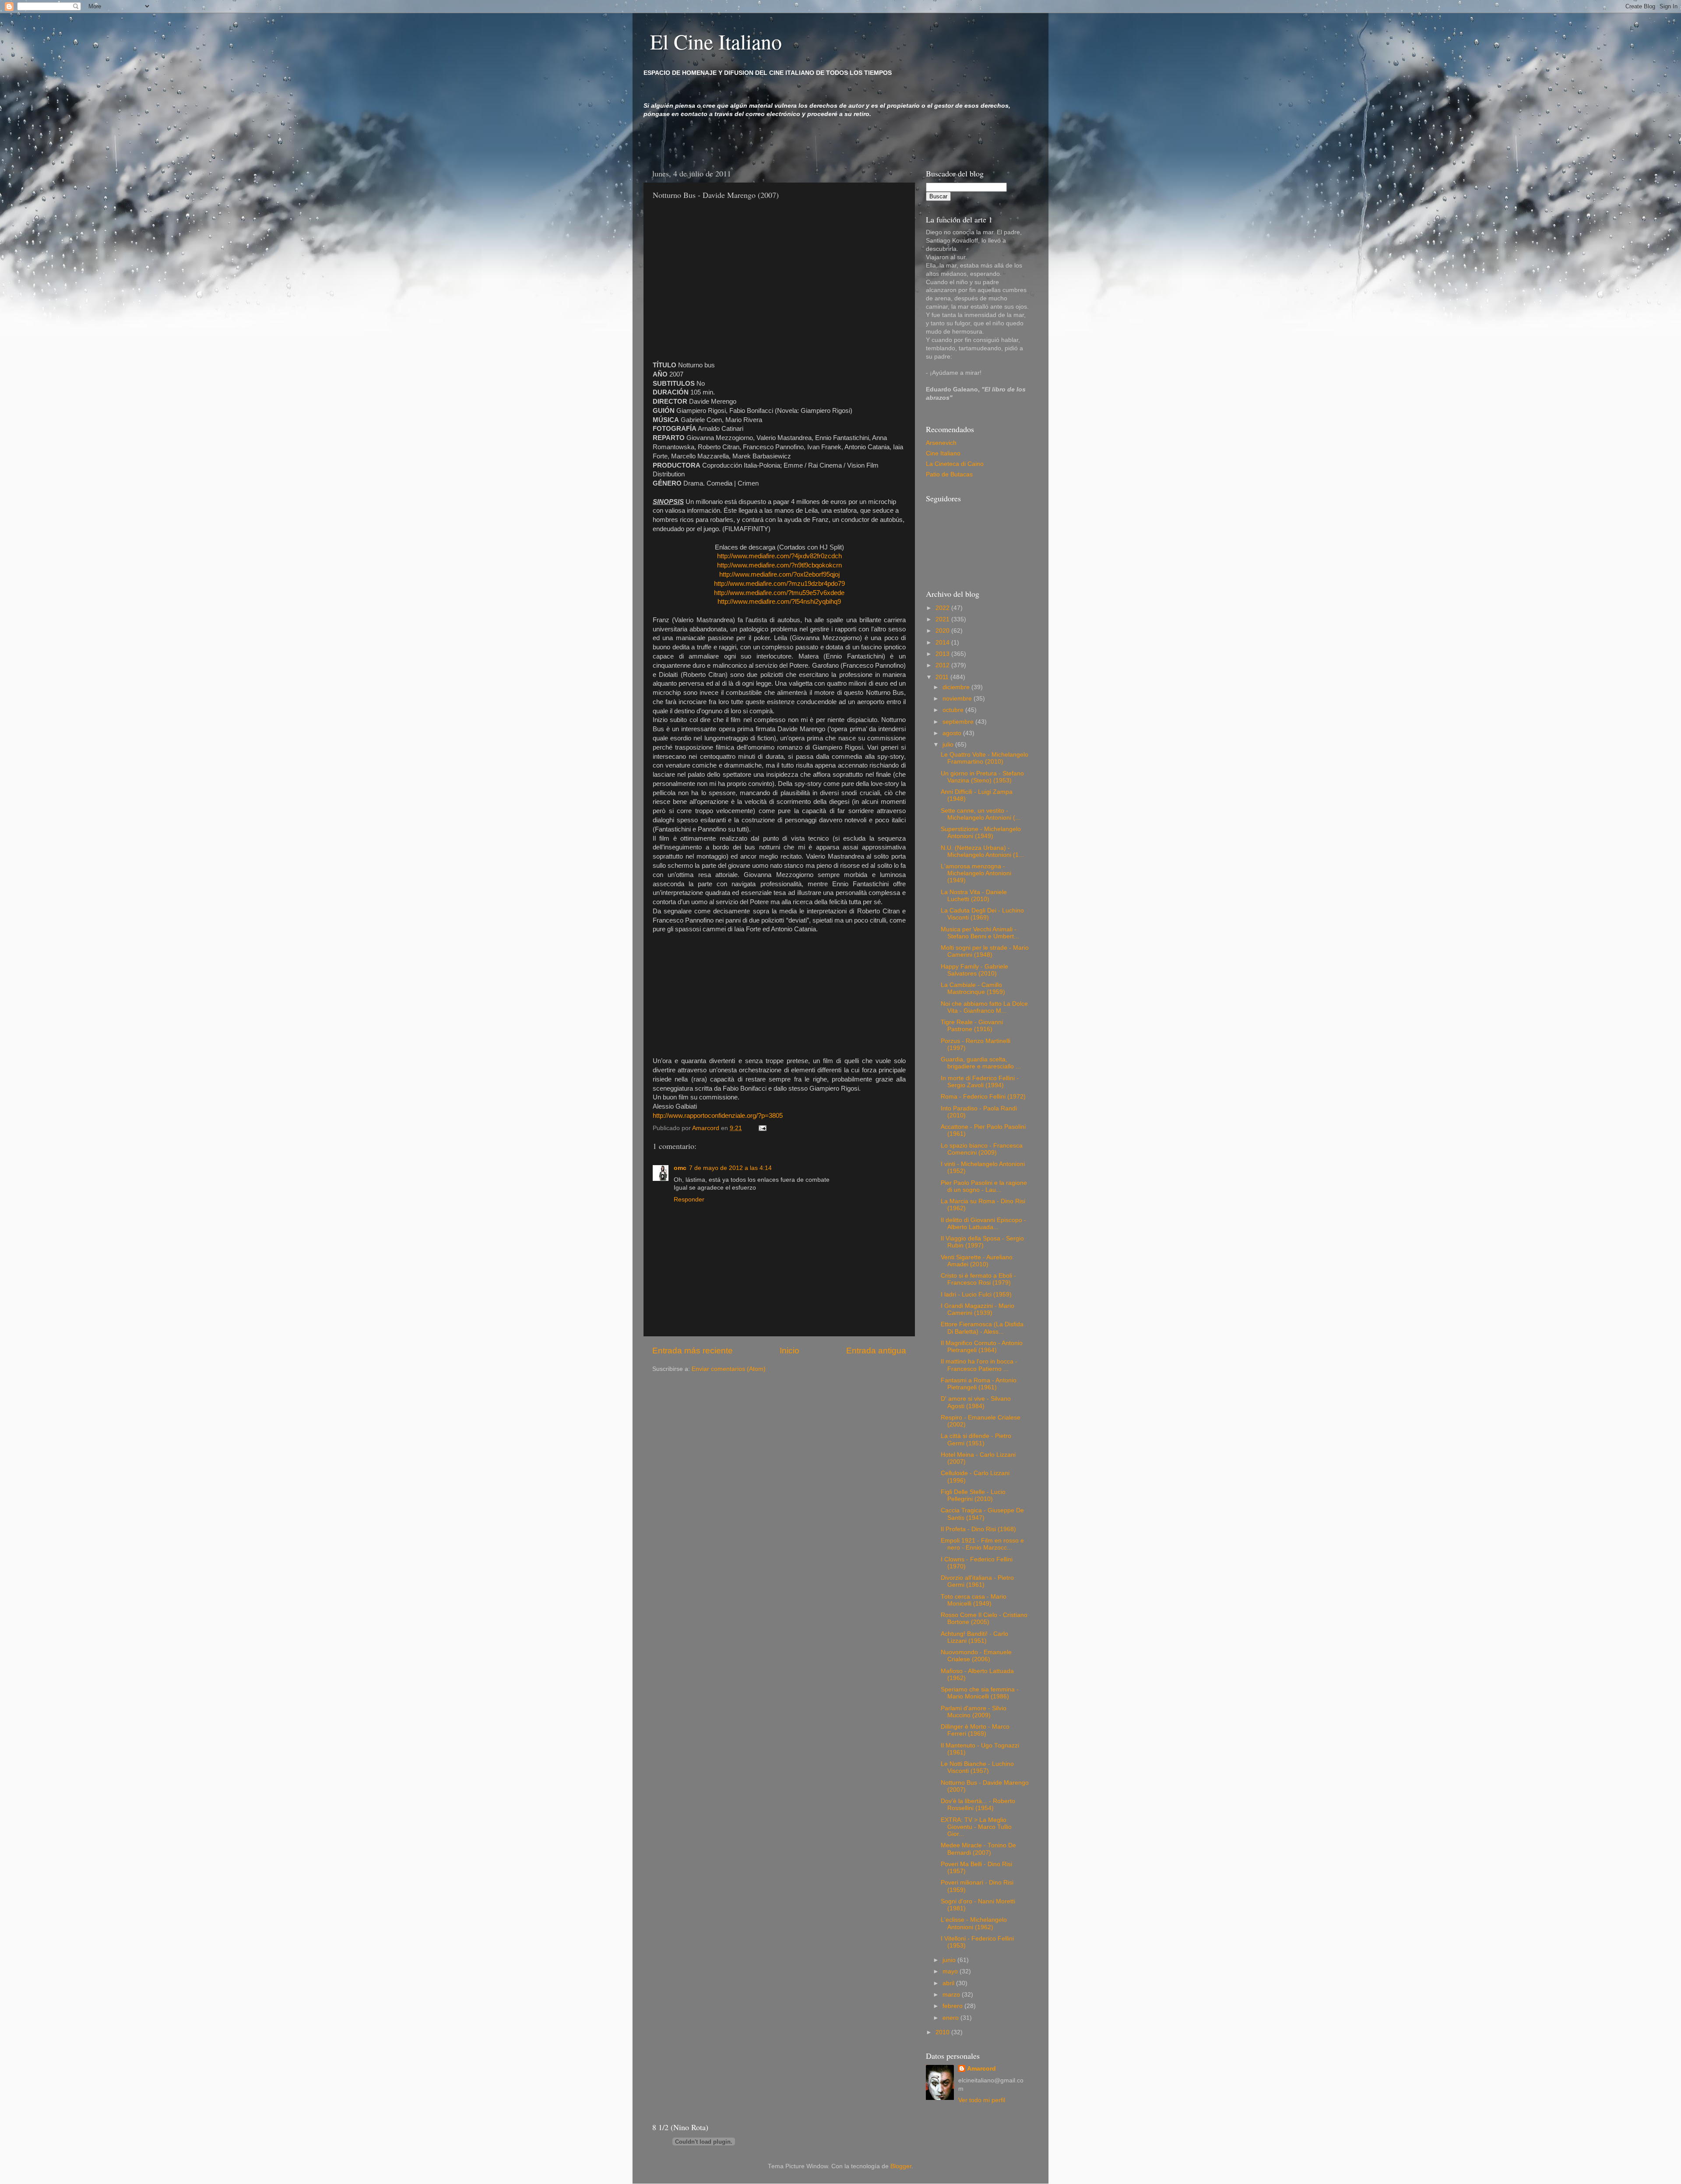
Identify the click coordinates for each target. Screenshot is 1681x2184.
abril (949, 1983)
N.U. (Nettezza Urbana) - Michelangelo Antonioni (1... (982, 851)
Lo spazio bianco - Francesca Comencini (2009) (982, 1149)
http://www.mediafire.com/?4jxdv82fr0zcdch (779, 556)
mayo (951, 1971)
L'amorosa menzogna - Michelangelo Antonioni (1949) (976, 873)
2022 (943, 608)
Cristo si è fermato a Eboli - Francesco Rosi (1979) (978, 1279)
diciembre (957, 687)
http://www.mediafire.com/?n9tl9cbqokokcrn (779, 565)
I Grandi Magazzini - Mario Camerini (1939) (978, 1309)
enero (951, 2018)
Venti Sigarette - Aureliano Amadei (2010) (977, 1261)
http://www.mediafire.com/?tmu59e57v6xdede (779, 593)
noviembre (958, 699)
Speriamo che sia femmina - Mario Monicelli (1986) (980, 1693)
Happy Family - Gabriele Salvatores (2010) (974, 970)
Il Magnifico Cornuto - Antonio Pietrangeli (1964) (982, 1347)
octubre (954, 710)
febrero (953, 2006)
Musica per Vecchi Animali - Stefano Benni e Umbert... (980, 933)
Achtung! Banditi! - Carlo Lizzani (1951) (974, 1637)
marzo (952, 1995)
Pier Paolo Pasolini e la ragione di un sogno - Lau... (984, 1186)
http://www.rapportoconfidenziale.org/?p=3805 (718, 1116)
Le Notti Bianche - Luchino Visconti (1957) (977, 1767)
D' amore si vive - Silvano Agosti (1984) (976, 1402)
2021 (943, 619)
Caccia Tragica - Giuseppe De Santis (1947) (982, 1514)
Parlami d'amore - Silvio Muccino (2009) (974, 1712)
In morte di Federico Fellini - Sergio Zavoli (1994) (980, 1082)
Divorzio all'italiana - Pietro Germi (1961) (977, 1581)
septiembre (959, 722)
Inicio (790, 1351)
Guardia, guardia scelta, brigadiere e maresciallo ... (981, 1063)
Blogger (901, 2166)
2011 (943, 677)
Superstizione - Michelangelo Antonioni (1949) (981, 833)
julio (949, 745)
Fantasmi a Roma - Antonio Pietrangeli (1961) (979, 1384)
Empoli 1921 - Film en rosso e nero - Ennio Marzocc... (982, 1544)
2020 (943, 631)
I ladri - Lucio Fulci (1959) (976, 1295)
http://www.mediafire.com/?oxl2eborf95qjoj (779, 574)
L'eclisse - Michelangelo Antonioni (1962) (974, 1923)
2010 (943, 2032)
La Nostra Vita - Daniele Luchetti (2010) (974, 896)
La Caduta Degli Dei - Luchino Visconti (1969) (982, 914)
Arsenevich (941, 443)
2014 (943, 643)
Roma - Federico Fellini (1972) (983, 1097)
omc (680, 1168)
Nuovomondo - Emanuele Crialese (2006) (976, 1656)
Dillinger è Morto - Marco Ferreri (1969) (975, 1730)
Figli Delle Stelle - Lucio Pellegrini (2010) (973, 1495)
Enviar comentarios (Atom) (729, 1369)
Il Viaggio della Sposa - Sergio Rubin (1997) (982, 1242)
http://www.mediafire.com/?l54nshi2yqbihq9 (779, 602)
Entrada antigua (876, 1351)
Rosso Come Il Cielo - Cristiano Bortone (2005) (984, 1619)
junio (950, 1960)
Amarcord (981, 2069)
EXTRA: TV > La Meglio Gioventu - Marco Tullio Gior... (976, 1827)
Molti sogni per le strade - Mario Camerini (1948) (985, 951)
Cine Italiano (943, 453)
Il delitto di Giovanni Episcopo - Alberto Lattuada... (983, 1224)
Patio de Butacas (949, 474)
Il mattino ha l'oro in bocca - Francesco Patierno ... (979, 1365)
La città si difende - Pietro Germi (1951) (976, 1439)
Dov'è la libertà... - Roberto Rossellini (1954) (978, 1805)
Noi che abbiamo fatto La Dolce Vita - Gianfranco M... (984, 1007)
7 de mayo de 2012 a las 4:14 (730, 1168)
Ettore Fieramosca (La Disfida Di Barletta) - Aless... (982, 1328)
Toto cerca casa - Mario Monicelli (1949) (974, 1600)
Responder (689, 1199)
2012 (943, 665)
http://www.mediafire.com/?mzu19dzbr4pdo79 (779, 584)
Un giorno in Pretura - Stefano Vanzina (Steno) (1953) (982, 777)
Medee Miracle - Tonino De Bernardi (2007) (978, 1849)
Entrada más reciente (693, 1351)
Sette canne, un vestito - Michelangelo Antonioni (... (981, 814)
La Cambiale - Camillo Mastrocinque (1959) (973, 988)
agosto (953, 733)
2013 (943, 654)
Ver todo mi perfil (982, 2100)
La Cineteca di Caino (955, 464)
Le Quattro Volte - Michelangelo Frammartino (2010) (985, 758)
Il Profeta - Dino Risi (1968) (978, 1529)
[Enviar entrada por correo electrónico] (762, 1128)
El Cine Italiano (716, 41)
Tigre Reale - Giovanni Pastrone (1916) (972, 1026)
